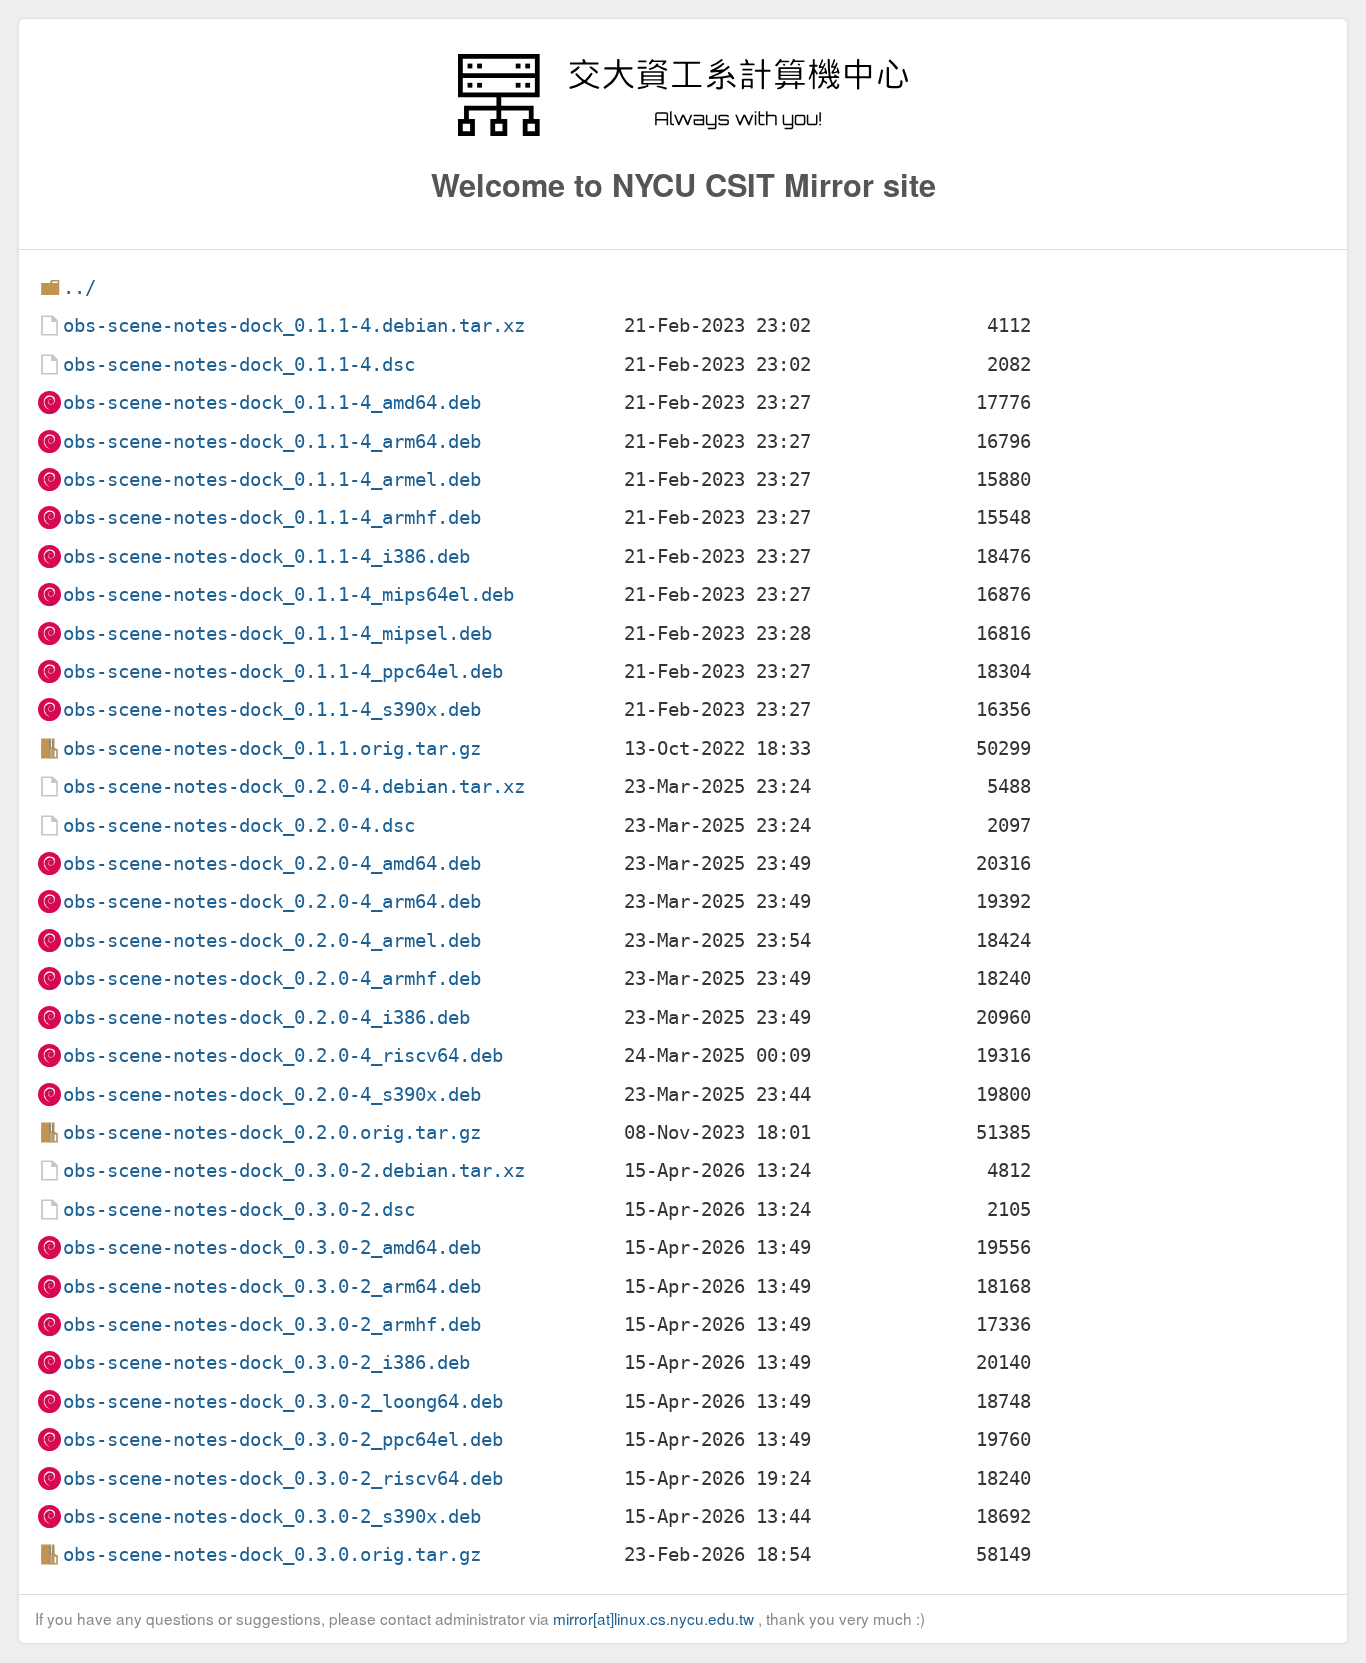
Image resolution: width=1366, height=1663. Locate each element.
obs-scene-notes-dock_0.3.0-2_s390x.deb (272, 1516)
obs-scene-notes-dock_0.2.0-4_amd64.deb (272, 863)
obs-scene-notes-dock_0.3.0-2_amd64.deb (272, 1247)
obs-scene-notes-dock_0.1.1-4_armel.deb (272, 479)
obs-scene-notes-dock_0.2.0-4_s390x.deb (272, 1094)
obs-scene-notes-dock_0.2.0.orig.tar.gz (272, 1132)
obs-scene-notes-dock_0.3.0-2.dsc (239, 1209)
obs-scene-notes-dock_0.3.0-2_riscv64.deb (283, 1478)
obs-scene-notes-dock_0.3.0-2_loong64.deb (283, 1401)
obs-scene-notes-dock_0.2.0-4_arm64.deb (272, 901)
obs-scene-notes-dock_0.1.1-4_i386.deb (266, 556)
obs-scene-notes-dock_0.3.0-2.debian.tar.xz (294, 1170)
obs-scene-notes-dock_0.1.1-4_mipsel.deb (277, 633)
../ (79, 287)
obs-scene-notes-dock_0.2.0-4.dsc (239, 825)
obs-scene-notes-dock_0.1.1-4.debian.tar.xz (294, 325)
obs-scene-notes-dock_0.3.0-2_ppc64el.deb (283, 1439)
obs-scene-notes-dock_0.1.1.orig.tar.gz (272, 748)
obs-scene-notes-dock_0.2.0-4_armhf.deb (272, 978)
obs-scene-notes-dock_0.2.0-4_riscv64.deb (283, 1055)
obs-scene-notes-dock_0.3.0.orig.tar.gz (272, 1554)
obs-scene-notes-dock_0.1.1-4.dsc (239, 364)
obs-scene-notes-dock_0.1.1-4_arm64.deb (272, 441)
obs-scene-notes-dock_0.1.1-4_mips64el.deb (288, 594)
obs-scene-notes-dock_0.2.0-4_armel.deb (272, 940)
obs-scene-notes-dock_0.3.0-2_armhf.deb (272, 1324)
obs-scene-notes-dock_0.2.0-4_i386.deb (266, 1017)
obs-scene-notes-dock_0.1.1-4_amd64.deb (272, 402)
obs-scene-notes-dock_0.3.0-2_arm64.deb (272, 1286)
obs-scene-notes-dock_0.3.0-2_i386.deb (266, 1362)
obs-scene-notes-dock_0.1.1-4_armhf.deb (272, 517)
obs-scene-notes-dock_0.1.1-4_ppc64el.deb (283, 671)
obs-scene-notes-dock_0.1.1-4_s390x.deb (272, 709)
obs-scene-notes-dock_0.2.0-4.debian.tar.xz (294, 786)
